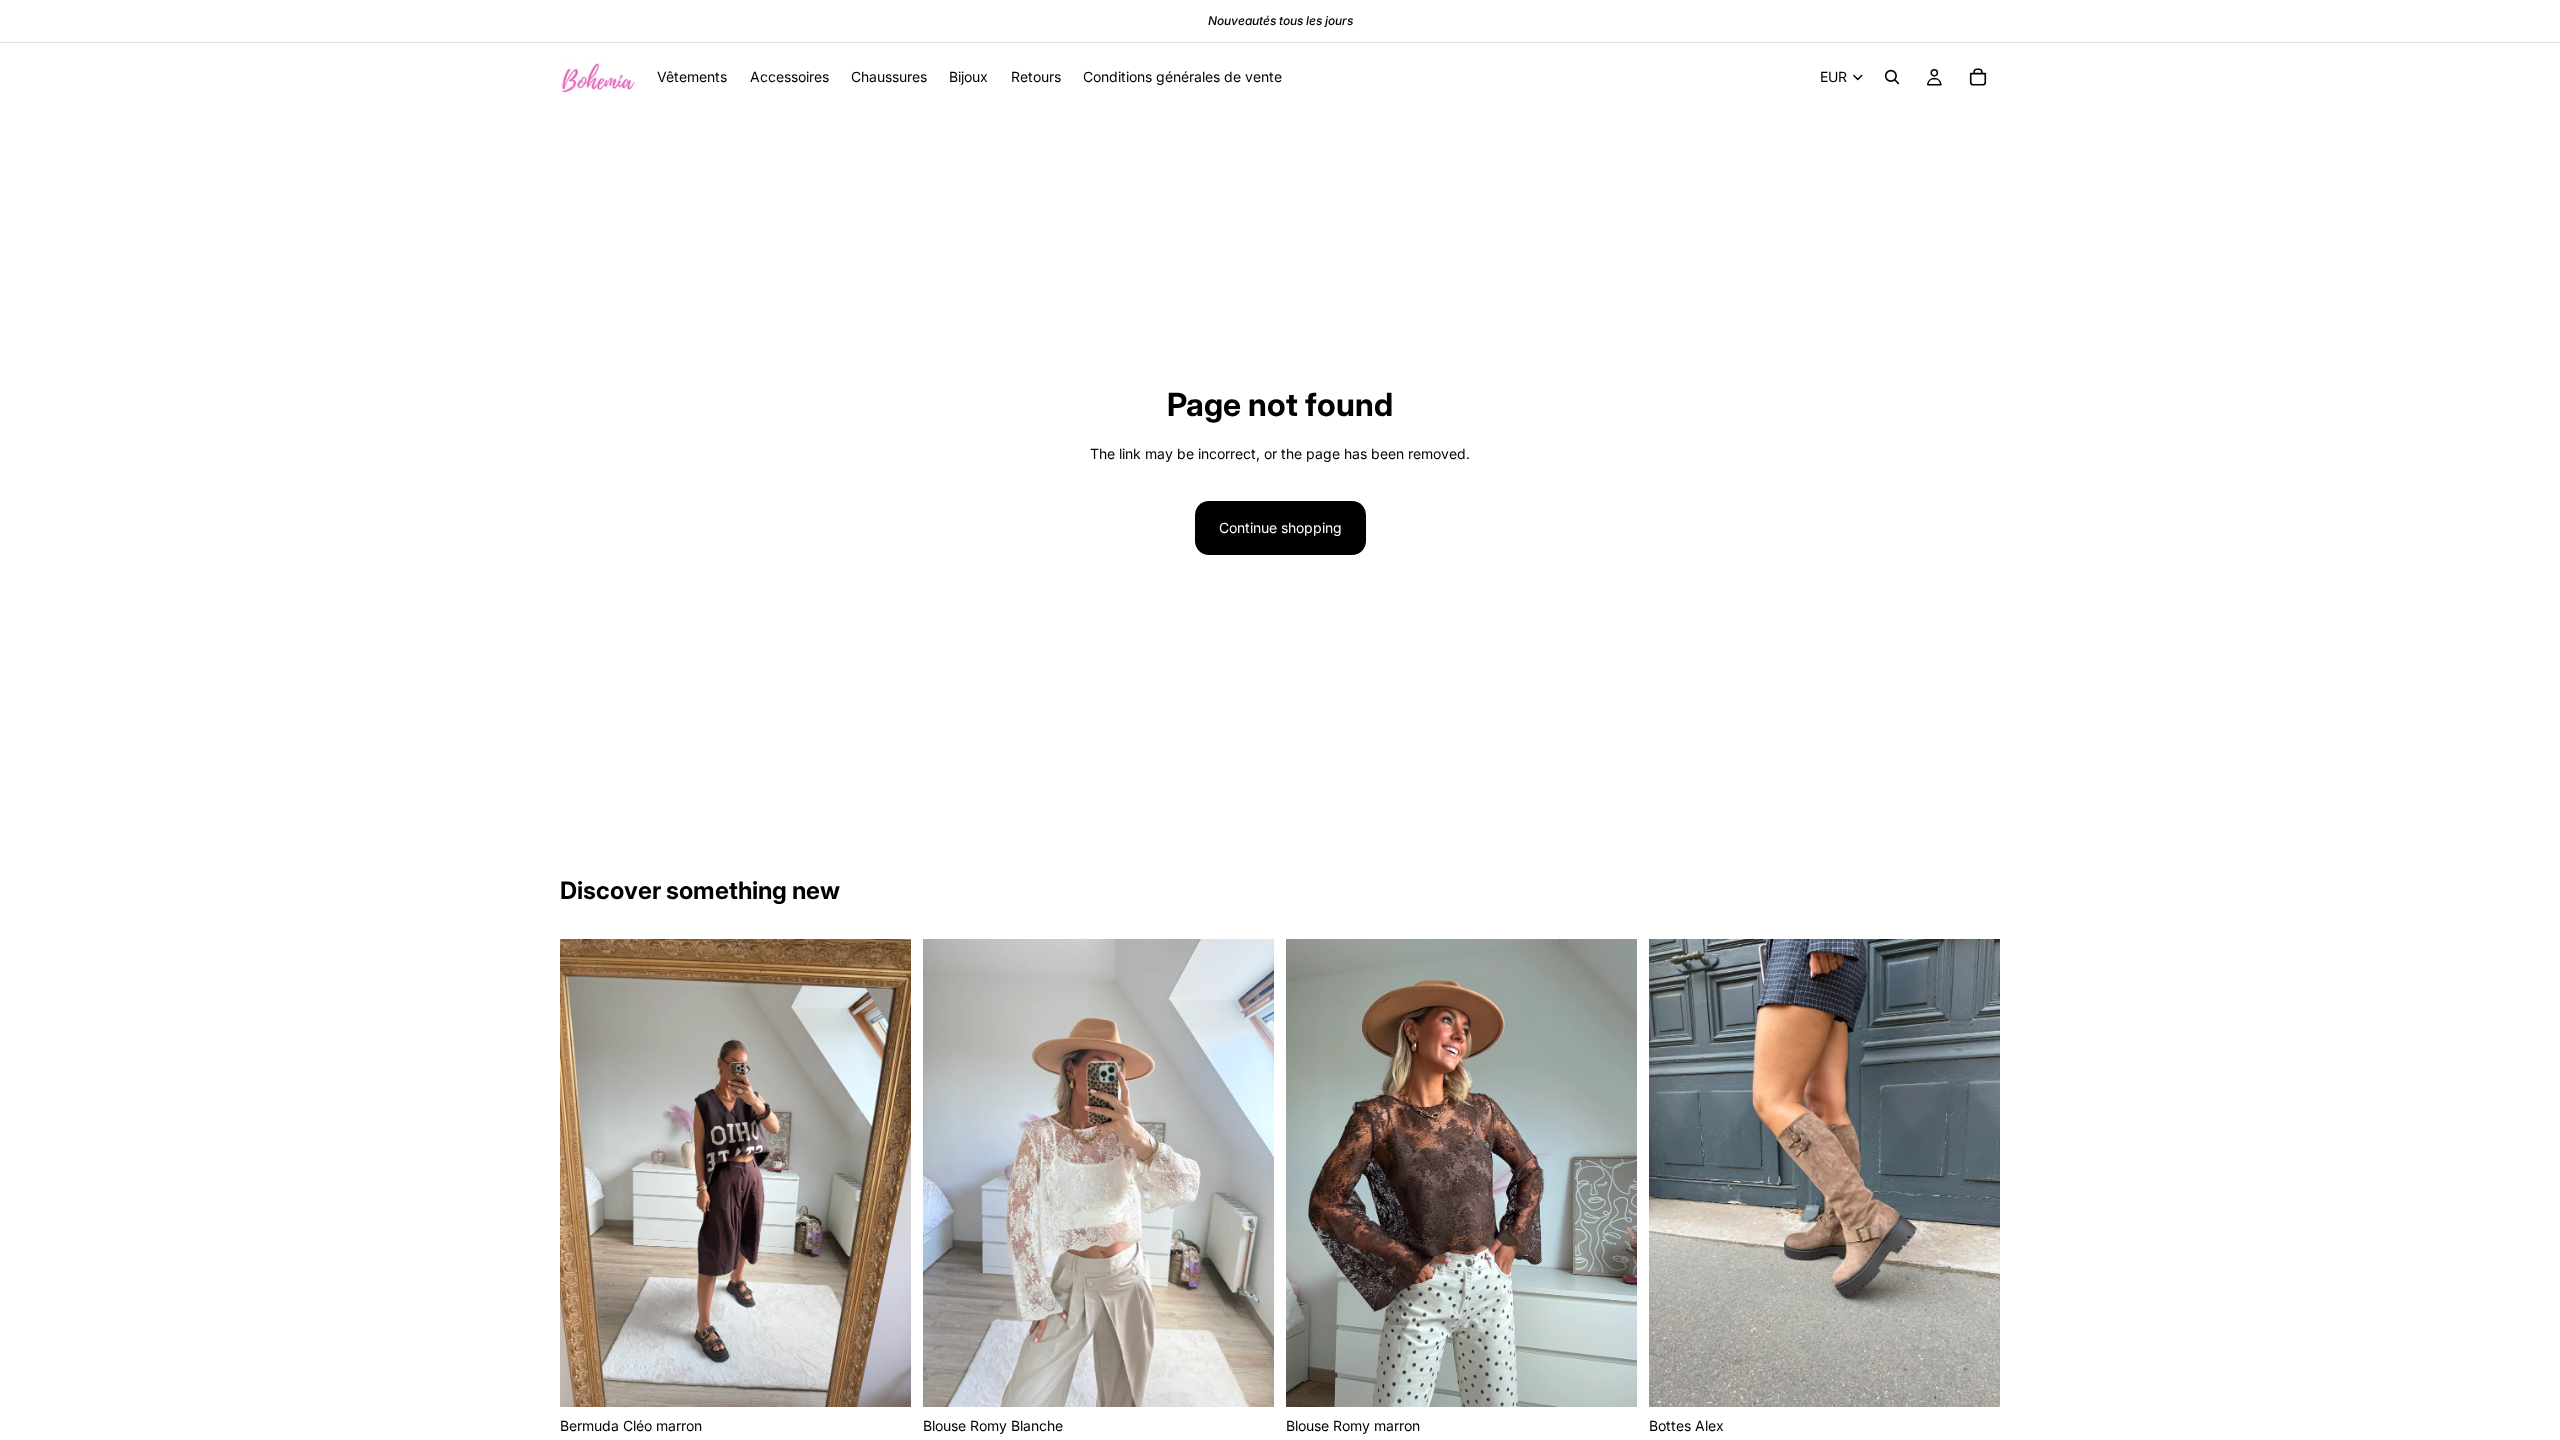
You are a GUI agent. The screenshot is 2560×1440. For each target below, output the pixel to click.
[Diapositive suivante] (881, 1173)
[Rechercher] (1892, 77)
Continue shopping (1280, 527)
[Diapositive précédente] (590, 1173)
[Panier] (1978, 77)
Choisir (897, 1375)
